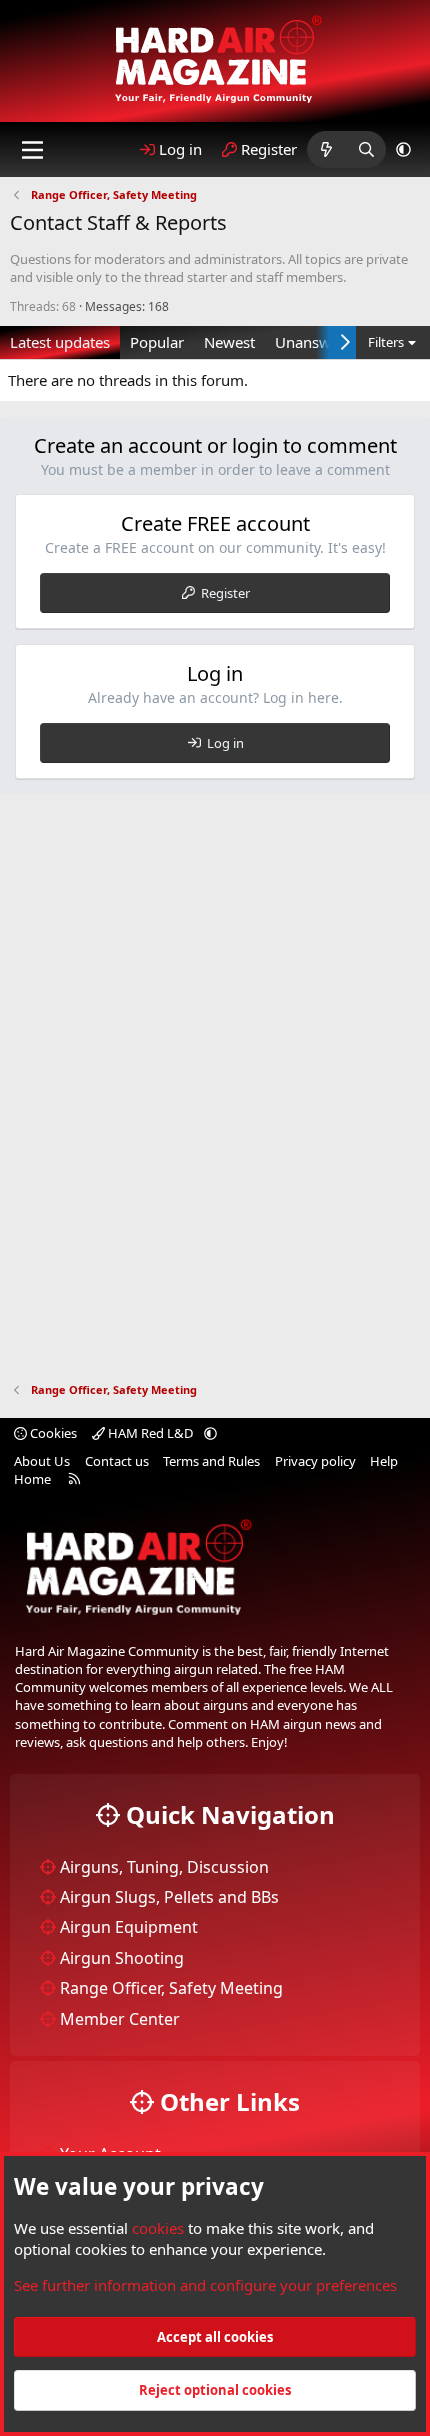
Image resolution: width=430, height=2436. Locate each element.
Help (384, 1461)
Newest (229, 342)
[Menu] (32, 150)
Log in (225, 743)
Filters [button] (386, 342)
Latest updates (60, 342)
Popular (157, 342)
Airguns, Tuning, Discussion (164, 1867)
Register (225, 593)
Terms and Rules (211, 1461)
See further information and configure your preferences (205, 2285)
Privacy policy (315, 1461)
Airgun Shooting (122, 1958)
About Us (42, 1461)
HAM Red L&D (150, 1433)
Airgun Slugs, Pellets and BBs (169, 1897)
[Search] (366, 149)
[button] (403, 149)
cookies (158, 2228)
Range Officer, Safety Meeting (171, 1988)
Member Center (120, 2019)
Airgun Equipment (129, 1927)
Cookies (52, 1433)
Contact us (117, 1461)
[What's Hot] (326, 149)
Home (32, 1479)
